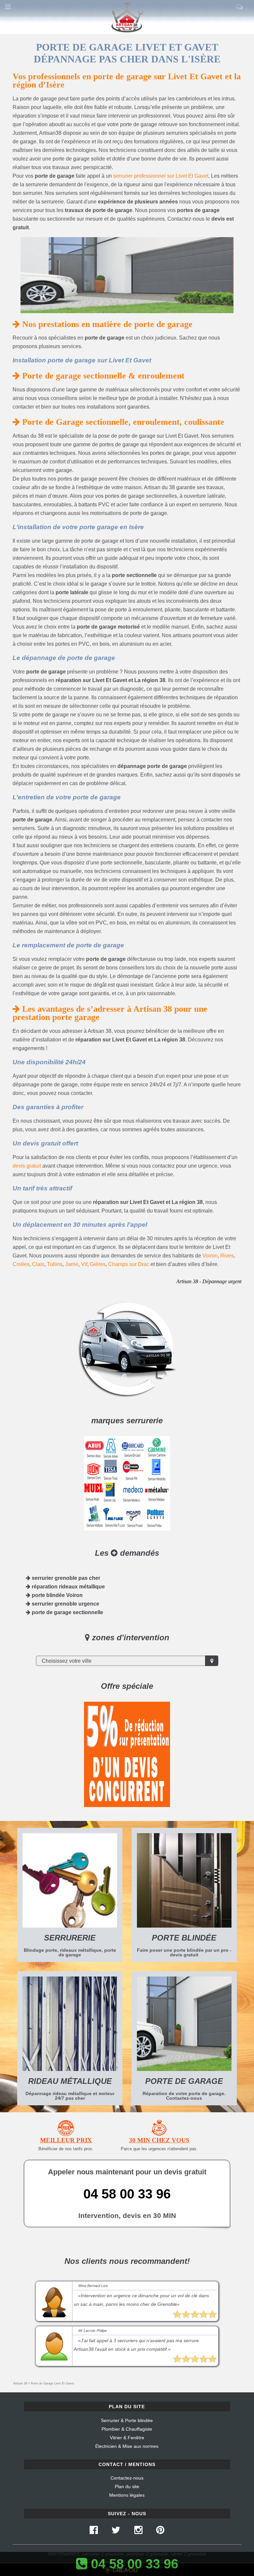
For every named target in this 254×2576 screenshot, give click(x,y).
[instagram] (138, 2532)
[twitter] (116, 2532)
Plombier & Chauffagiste (127, 2429)
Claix (38, 1264)
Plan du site (127, 2486)
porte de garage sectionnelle (67, 1612)
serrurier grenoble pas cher (65, 1578)
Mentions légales (127, 2495)
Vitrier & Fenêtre (127, 2438)
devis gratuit (27, 1166)
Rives (227, 1256)
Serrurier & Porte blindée (127, 2420)
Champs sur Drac (129, 1264)
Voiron (210, 1256)
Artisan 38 (20, 2383)
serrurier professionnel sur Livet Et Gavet (161, 176)
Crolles (21, 1264)
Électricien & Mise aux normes (127, 2446)
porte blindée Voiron (57, 1595)
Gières (98, 1264)
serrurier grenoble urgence (65, 1604)
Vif (84, 1264)
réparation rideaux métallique (68, 1587)
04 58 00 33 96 (127, 2194)
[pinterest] (160, 2532)
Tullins (55, 1264)
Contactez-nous (127, 2478)
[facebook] (94, 2532)
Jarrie (72, 1264)
